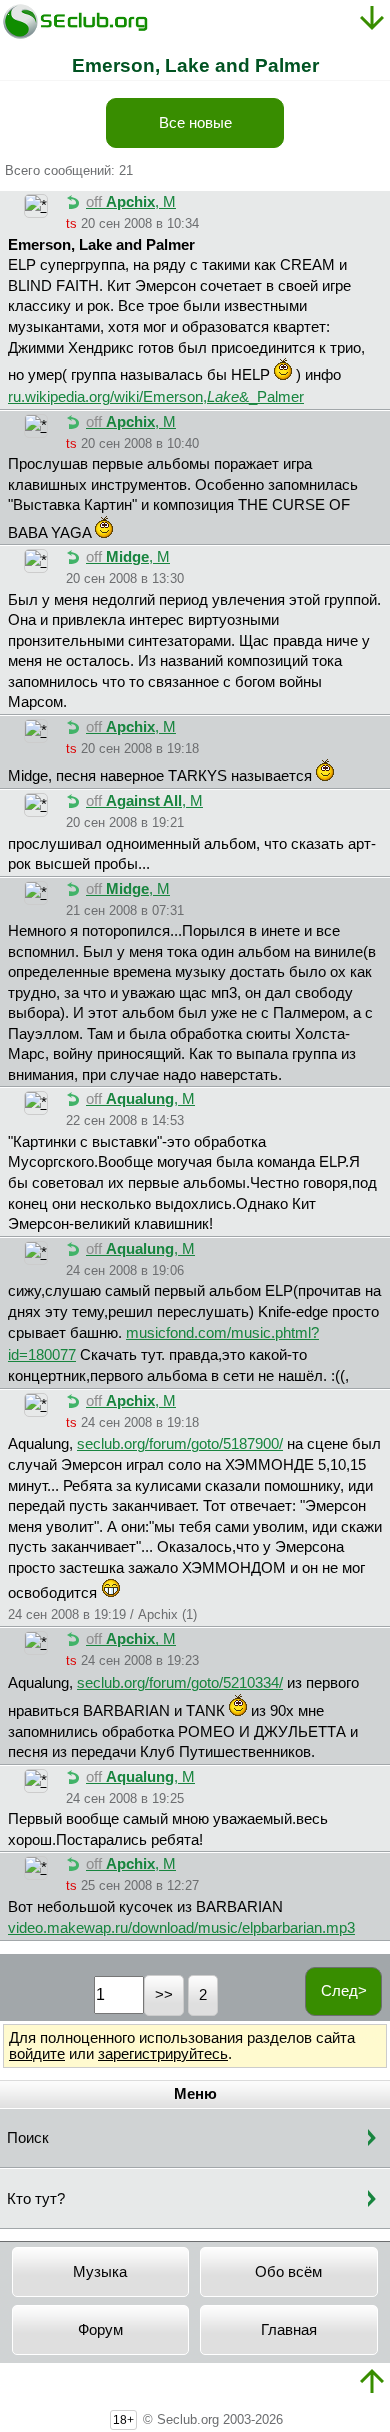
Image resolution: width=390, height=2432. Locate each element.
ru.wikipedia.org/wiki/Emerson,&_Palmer (156, 397)
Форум (100, 2330)
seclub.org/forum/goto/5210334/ (180, 1683)
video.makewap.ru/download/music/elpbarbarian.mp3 (181, 1928)
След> (344, 1991)
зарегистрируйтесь (163, 2054)
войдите (37, 2054)
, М (131, 202)
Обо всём (288, 2272)
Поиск (28, 2138)
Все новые (195, 123)
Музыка (100, 2272)
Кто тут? (36, 2199)
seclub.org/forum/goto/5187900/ (180, 1444)
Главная (289, 2330)
